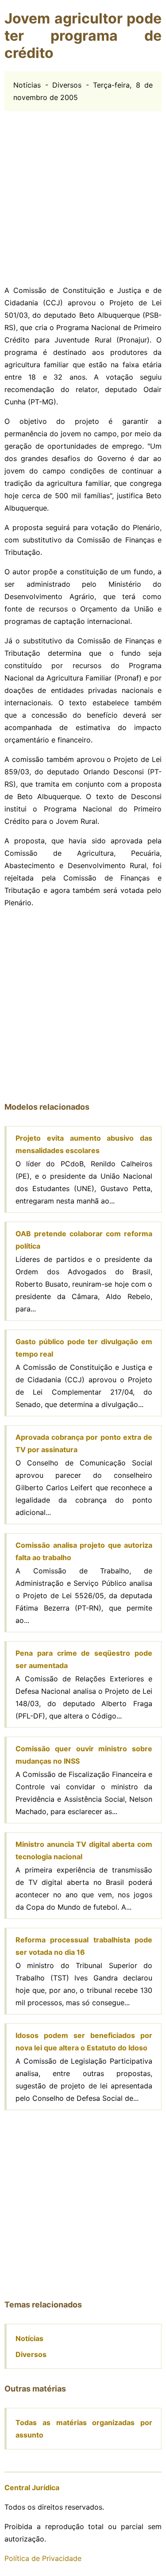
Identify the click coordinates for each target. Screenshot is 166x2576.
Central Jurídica (32, 2488)
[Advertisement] (83, 194)
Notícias (29, 2338)
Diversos (31, 2354)
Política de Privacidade (43, 2558)
